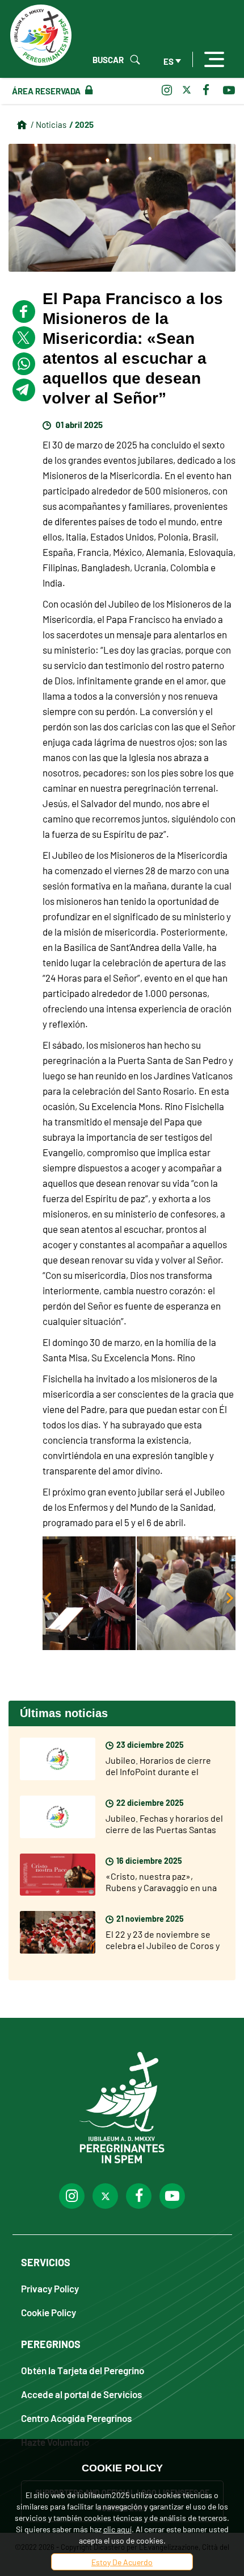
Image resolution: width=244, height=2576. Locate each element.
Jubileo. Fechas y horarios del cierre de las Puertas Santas (164, 1823)
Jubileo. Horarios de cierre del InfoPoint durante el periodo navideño (158, 1771)
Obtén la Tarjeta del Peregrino (83, 2370)
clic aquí (117, 2529)
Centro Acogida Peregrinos (76, 2418)
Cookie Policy (49, 2312)
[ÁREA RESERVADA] (87, 90)
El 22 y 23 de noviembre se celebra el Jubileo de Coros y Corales (163, 1945)
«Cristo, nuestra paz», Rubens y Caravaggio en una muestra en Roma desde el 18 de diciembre (163, 1893)
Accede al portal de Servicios (81, 2394)
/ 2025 (81, 124)
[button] (139, 1593)
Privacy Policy (50, 2288)
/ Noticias (49, 124)
